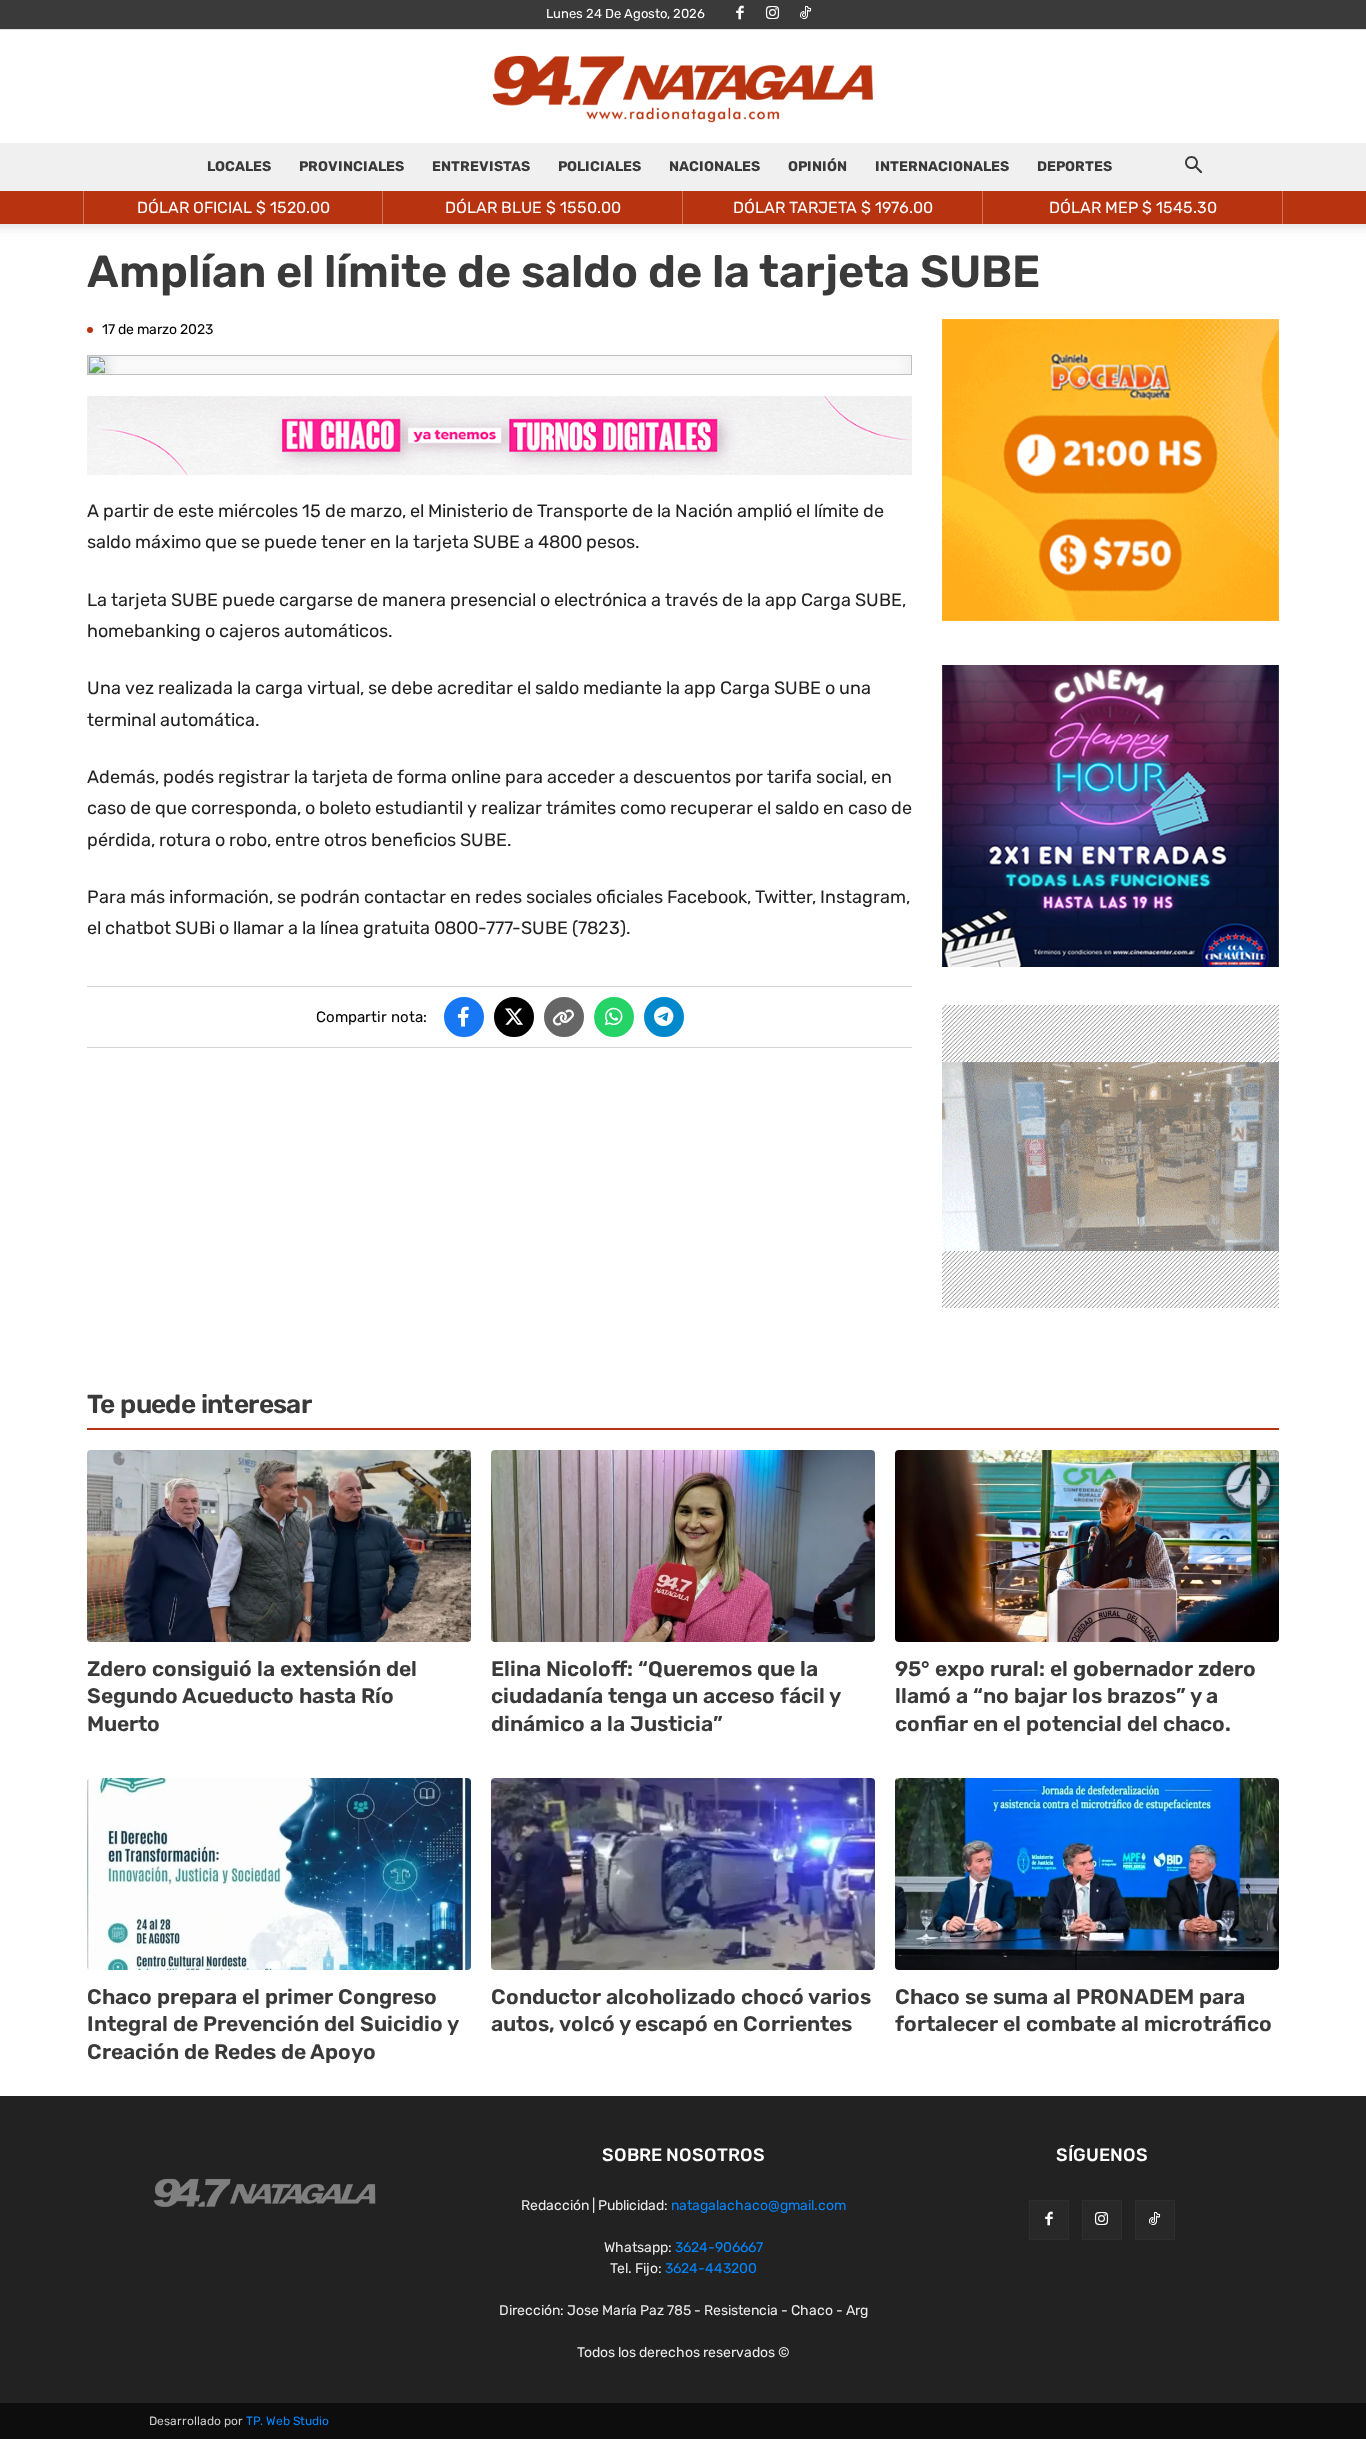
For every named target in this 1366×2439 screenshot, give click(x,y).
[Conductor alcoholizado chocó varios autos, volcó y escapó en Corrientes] (683, 1874)
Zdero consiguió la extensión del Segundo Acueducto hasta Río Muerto (252, 1696)
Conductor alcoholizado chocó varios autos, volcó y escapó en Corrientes (681, 2010)
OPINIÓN (817, 166)
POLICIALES (599, 166)
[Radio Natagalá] (683, 87)
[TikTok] (806, 14)
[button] (1193, 168)
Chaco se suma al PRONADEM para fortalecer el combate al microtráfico (1083, 2010)
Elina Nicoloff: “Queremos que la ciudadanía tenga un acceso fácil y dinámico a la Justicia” (666, 1696)
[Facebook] (740, 14)
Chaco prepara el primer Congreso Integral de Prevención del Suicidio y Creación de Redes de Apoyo (273, 2024)
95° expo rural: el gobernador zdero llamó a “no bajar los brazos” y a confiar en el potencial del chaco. (1075, 1696)
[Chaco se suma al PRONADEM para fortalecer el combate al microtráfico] (1087, 1874)
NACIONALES (714, 166)
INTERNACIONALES (942, 166)
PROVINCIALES (351, 166)
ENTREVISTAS (481, 166)
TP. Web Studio (287, 2421)
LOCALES (239, 166)
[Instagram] (773, 14)
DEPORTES (1074, 166)
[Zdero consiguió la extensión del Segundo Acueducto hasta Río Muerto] (279, 1546)
